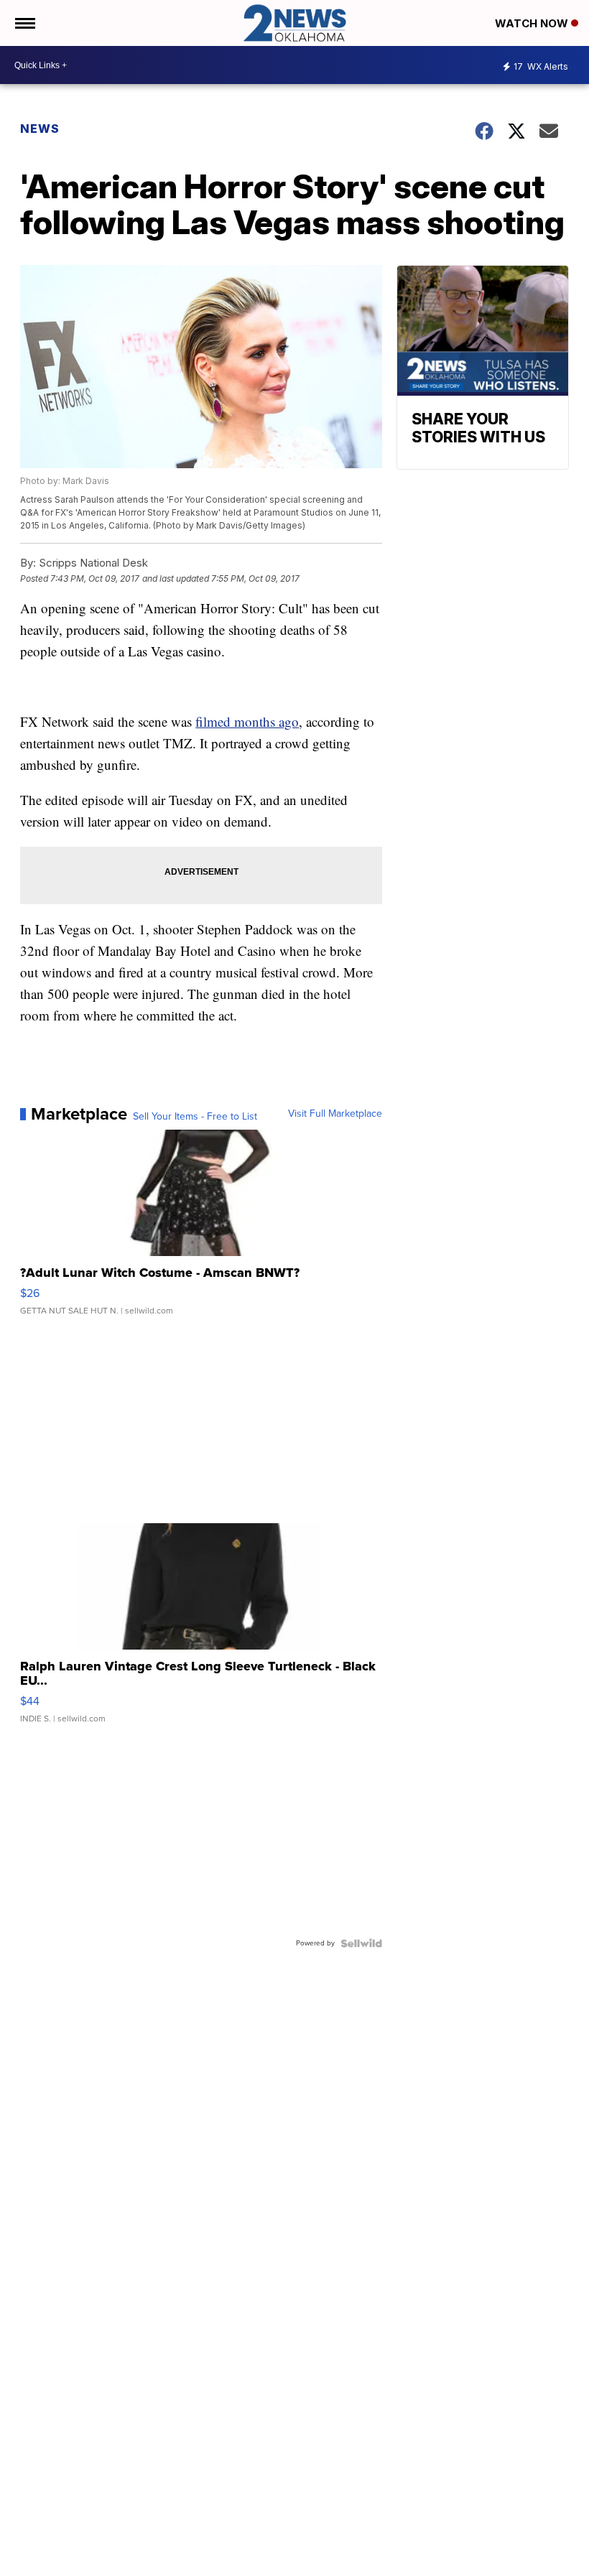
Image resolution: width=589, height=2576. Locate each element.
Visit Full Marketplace (335, 1114)
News (40, 129)
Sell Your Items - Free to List (195, 1117)
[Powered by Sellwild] (361, 1943)
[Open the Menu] (24, 23)
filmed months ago (247, 721)
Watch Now (533, 23)
